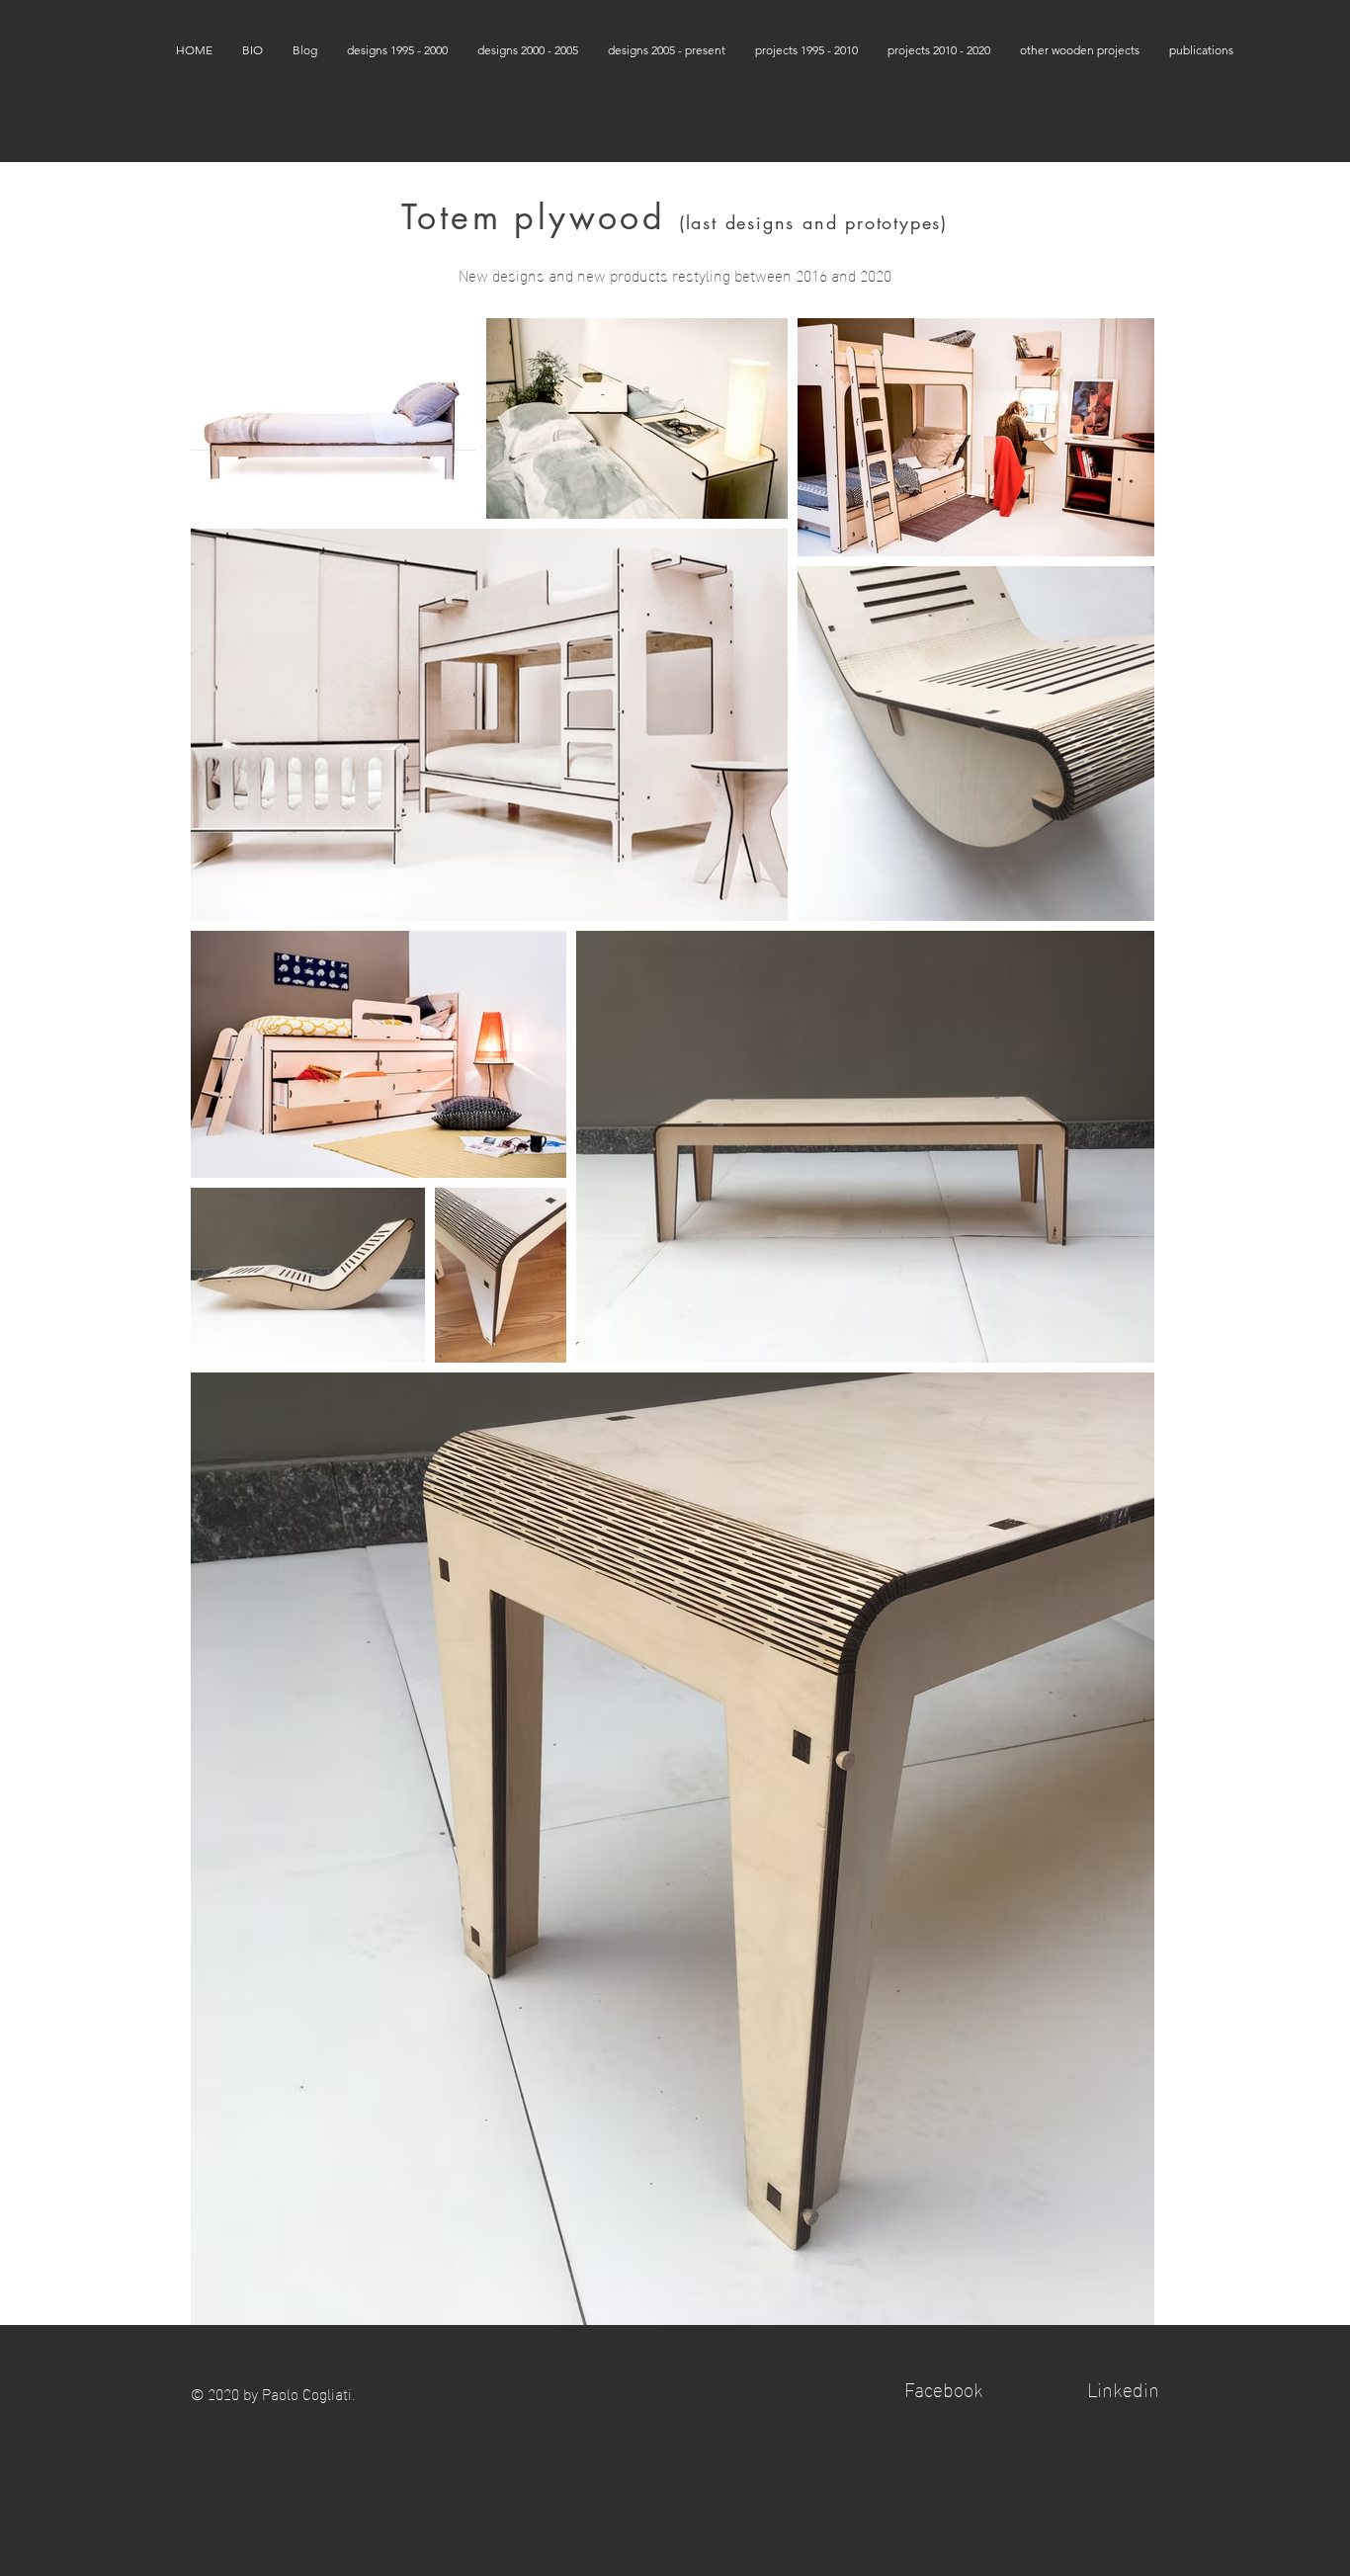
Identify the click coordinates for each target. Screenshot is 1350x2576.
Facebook (944, 2387)
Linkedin (1123, 2387)
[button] (397, 50)
